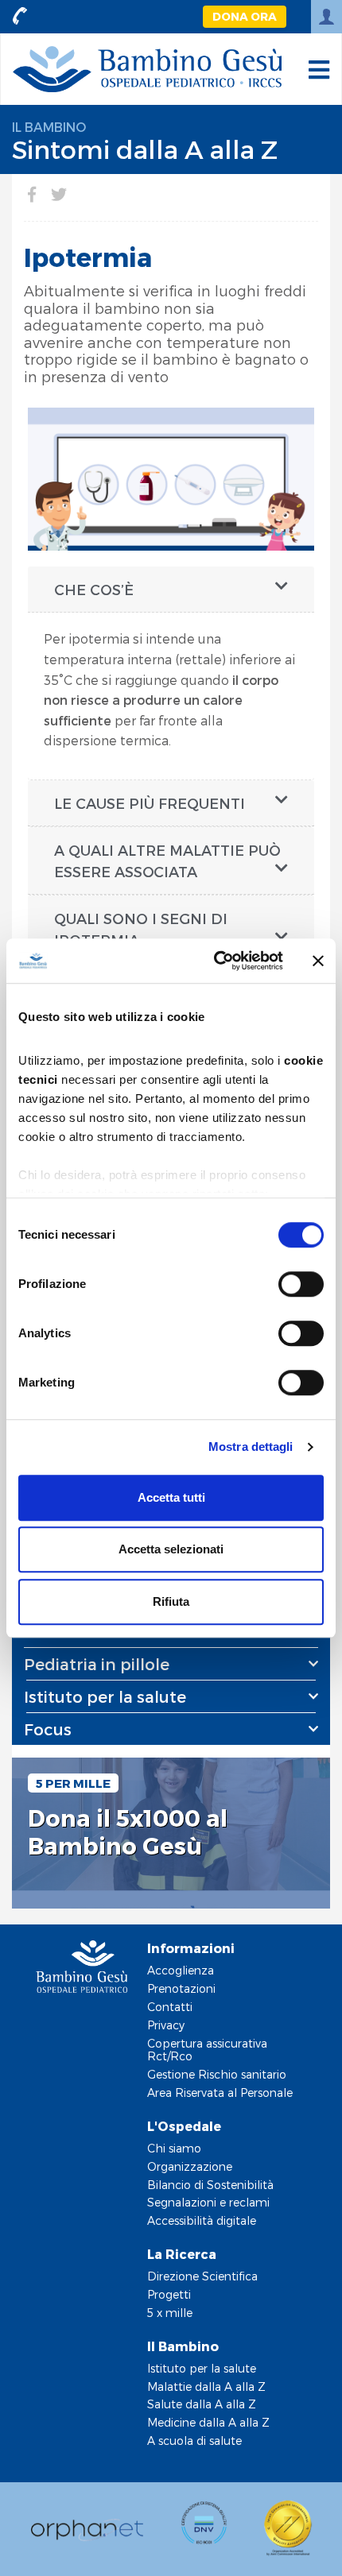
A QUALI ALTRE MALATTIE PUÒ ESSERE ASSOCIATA (167, 861)
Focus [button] (48, 1729)
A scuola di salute (194, 2441)
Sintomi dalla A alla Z (145, 149)
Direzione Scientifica (202, 2276)
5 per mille (73, 1783)
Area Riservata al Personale (220, 2093)
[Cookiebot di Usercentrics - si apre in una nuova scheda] (215, 961)
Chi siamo (174, 2148)
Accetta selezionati (171, 1549)
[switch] (301, 1284)
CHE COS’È (94, 589)
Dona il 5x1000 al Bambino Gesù (128, 1832)
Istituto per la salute (202, 2368)
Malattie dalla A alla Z (206, 2386)
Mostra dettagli (251, 1447)
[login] (326, 17)
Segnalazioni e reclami (208, 2202)
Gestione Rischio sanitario (217, 2074)
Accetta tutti (171, 1497)
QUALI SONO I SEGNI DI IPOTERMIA (141, 929)
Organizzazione (190, 2166)
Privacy (166, 2025)
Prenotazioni (181, 1988)
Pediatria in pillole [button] (97, 1664)
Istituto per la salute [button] (105, 1696)
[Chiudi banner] (318, 961)
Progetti (169, 2294)
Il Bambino (49, 127)
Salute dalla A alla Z (202, 2404)
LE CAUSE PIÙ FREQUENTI (150, 803)
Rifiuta (171, 1601)
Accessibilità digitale (202, 2220)
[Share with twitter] (59, 194)
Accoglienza (181, 1970)
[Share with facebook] (32, 194)
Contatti (170, 2007)
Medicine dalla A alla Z (208, 2422)
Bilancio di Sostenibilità (210, 2185)
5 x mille (170, 2313)
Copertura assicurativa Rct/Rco (207, 2050)
